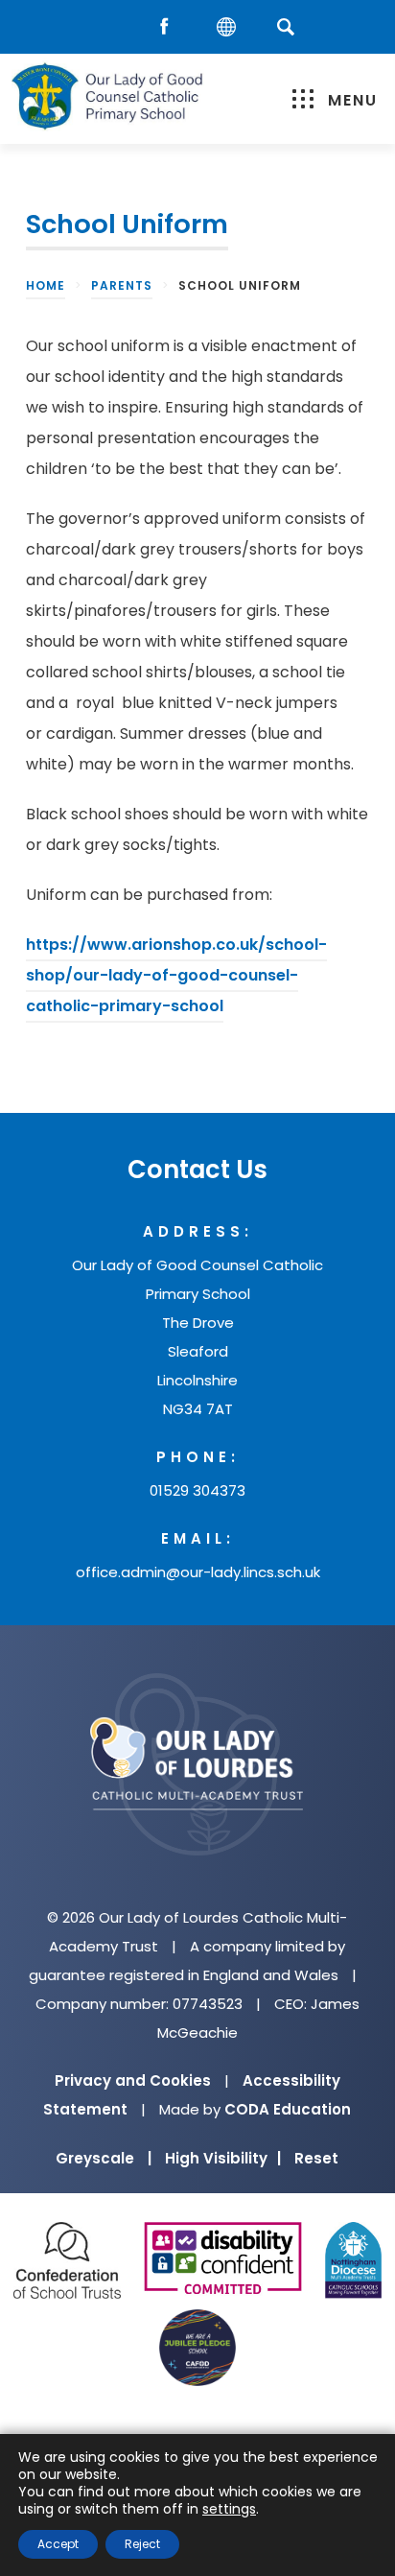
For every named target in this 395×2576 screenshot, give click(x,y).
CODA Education (288, 2109)
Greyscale (104, 2158)
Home (46, 285)
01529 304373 (197, 1490)
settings (229, 2509)
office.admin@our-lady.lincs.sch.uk (198, 1572)
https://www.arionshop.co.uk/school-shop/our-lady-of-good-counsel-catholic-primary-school (176, 978)
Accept (58, 2544)
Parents (122, 285)
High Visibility (223, 2158)
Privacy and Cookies (133, 2080)
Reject (142, 2544)
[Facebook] (169, 27)
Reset (316, 2158)
